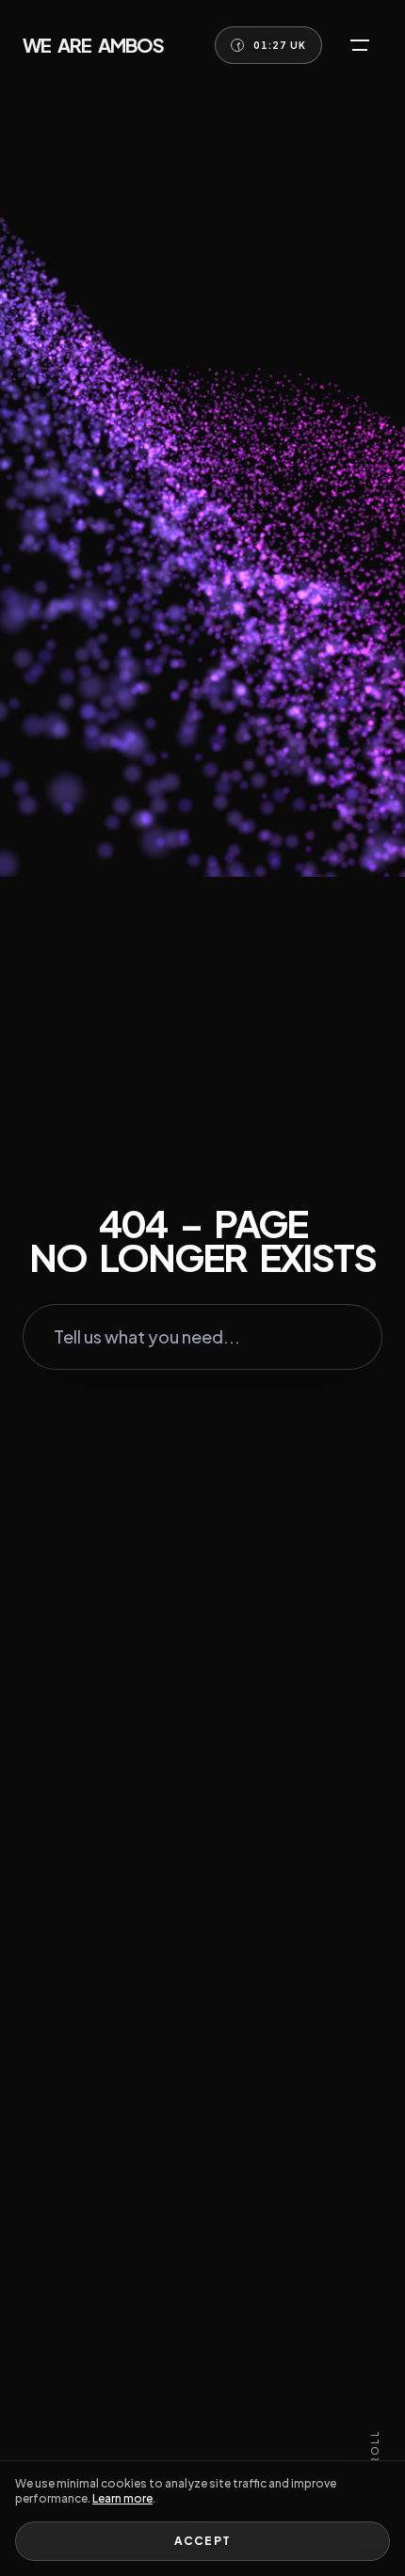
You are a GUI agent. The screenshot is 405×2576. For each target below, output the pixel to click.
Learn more (122, 2498)
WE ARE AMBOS (93, 45)
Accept (202, 2541)
